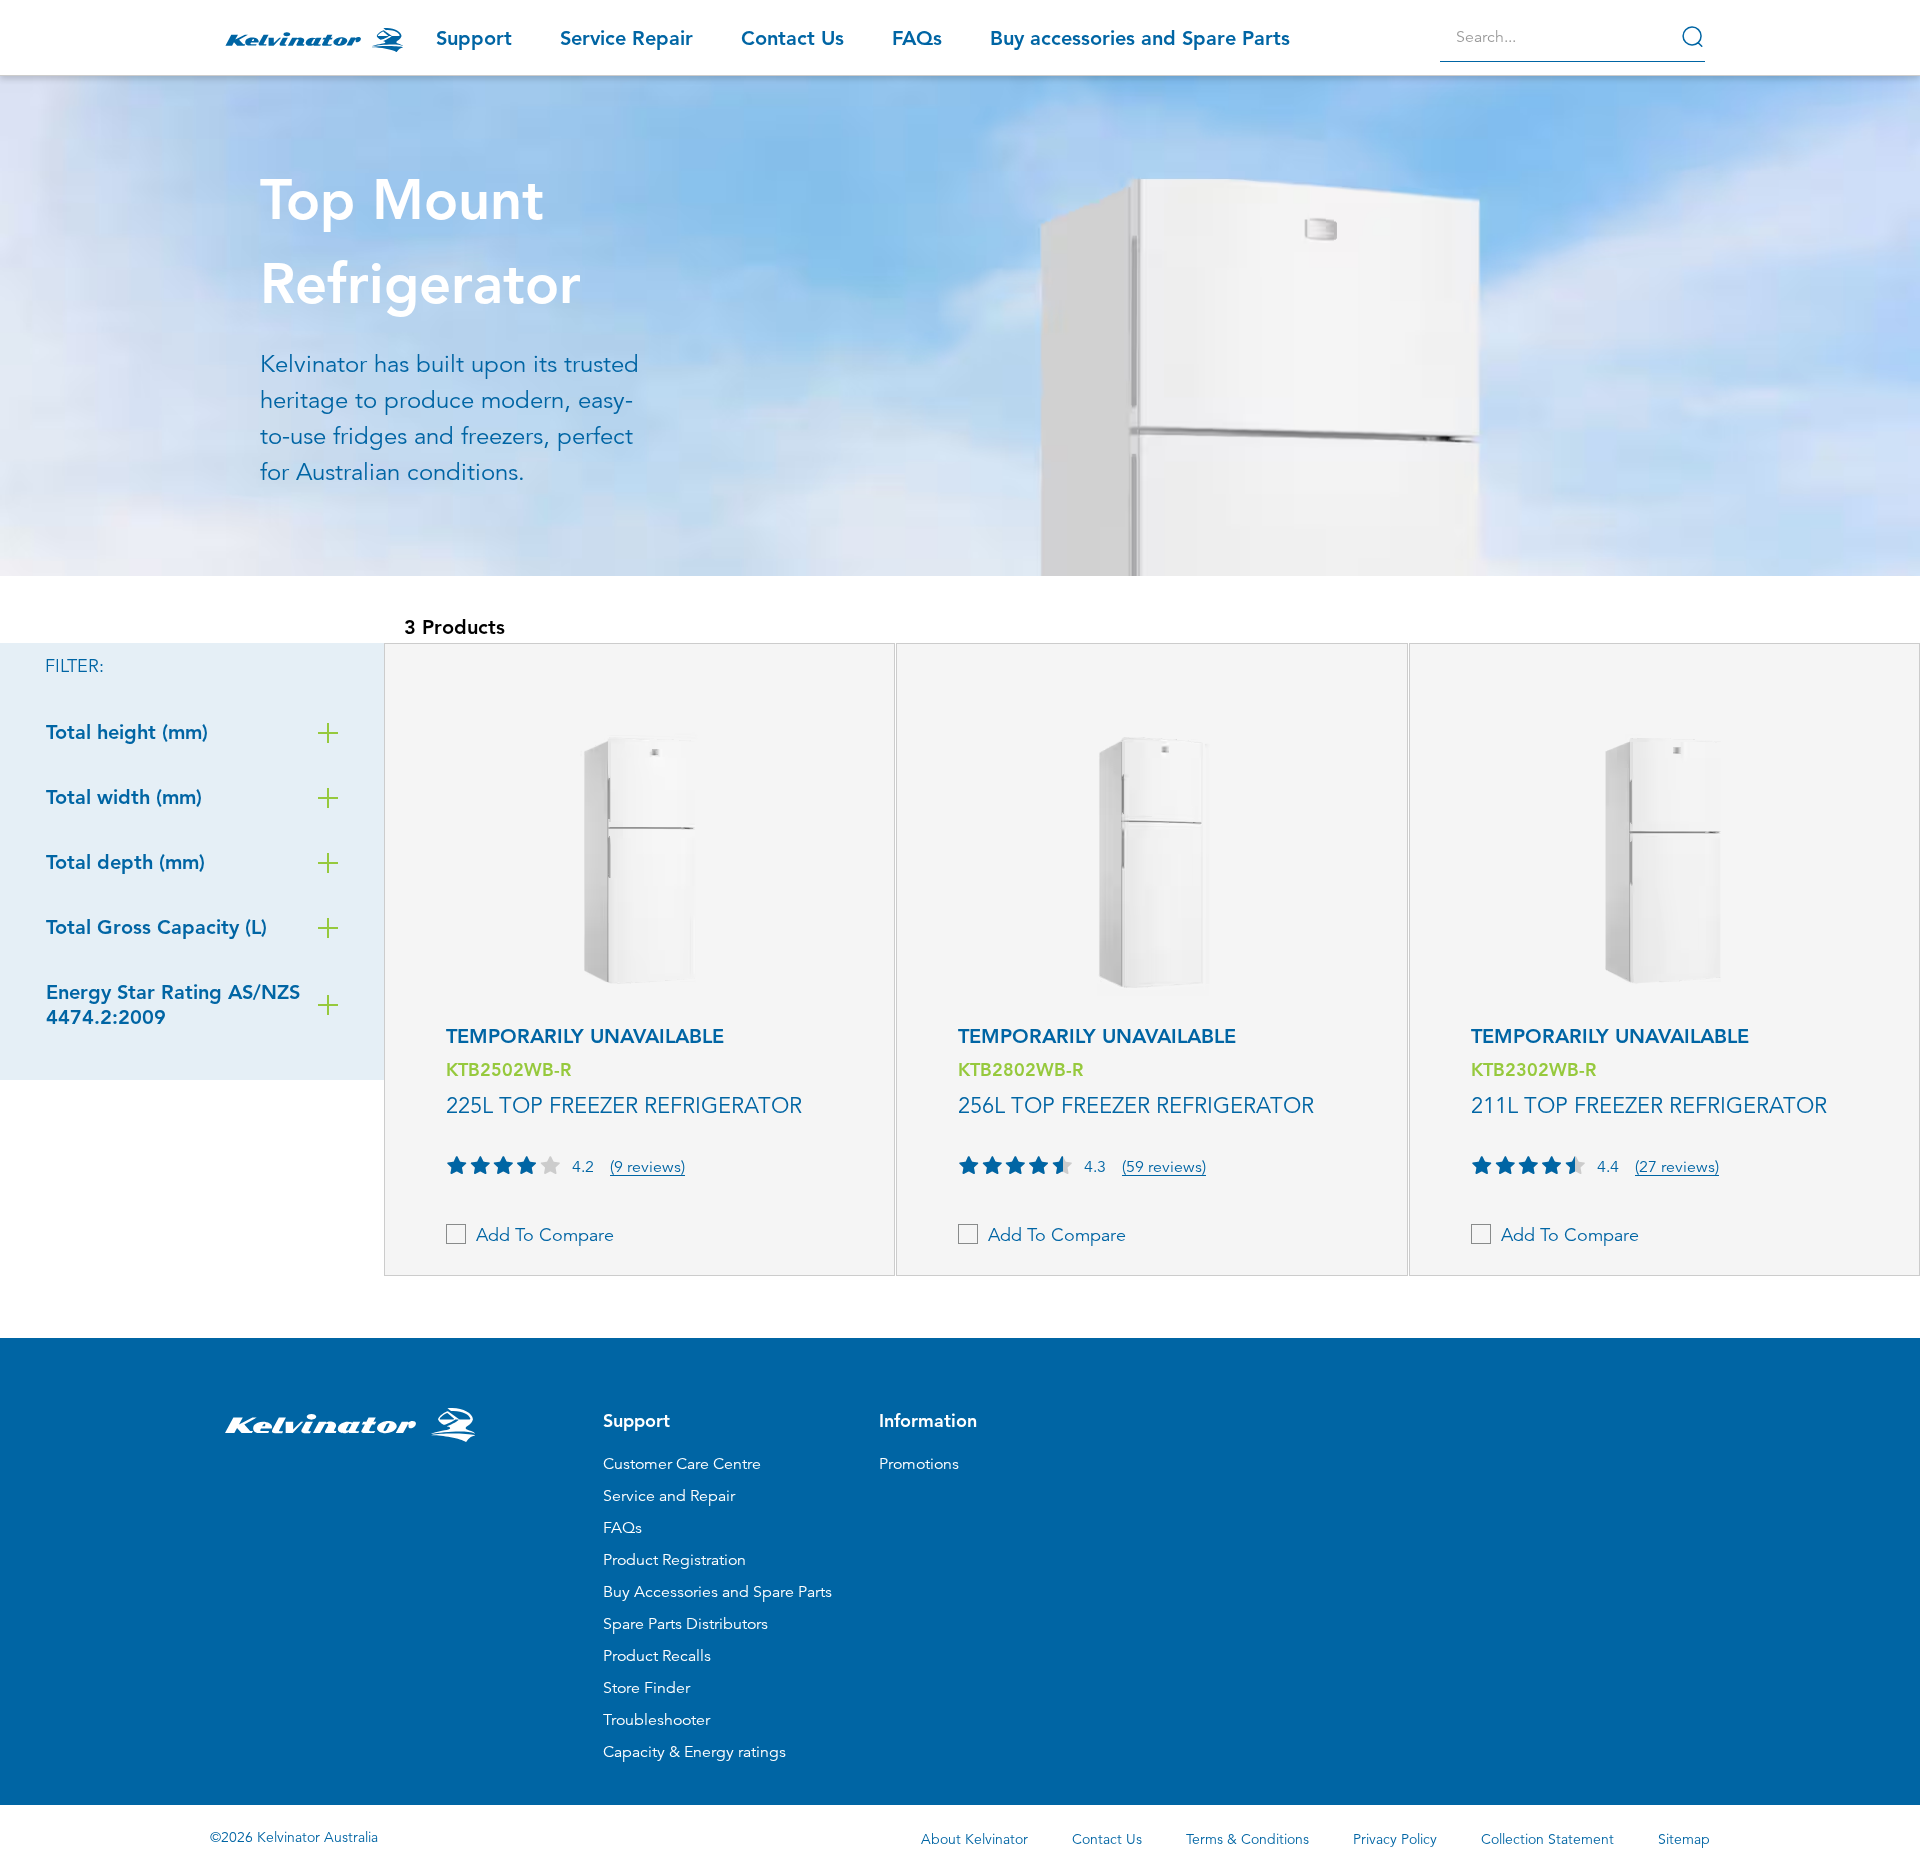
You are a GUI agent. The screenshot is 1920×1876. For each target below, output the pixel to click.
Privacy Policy (1395, 1839)
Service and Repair (669, 1496)
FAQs (622, 1528)
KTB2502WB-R (508, 1069)
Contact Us (1107, 1839)
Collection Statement (1547, 1839)
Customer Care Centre (682, 1464)
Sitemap (1684, 1839)
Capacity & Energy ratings (694, 1752)
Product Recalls (657, 1656)
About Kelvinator (974, 1839)
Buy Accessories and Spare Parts (717, 1592)
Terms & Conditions (1247, 1839)
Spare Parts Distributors (685, 1624)
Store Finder (646, 1688)
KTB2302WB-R (1533, 1069)
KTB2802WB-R (1020, 1069)
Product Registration (674, 1560)
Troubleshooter (656, 1720)
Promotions (919, 1464)
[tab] (1144, 1585)
